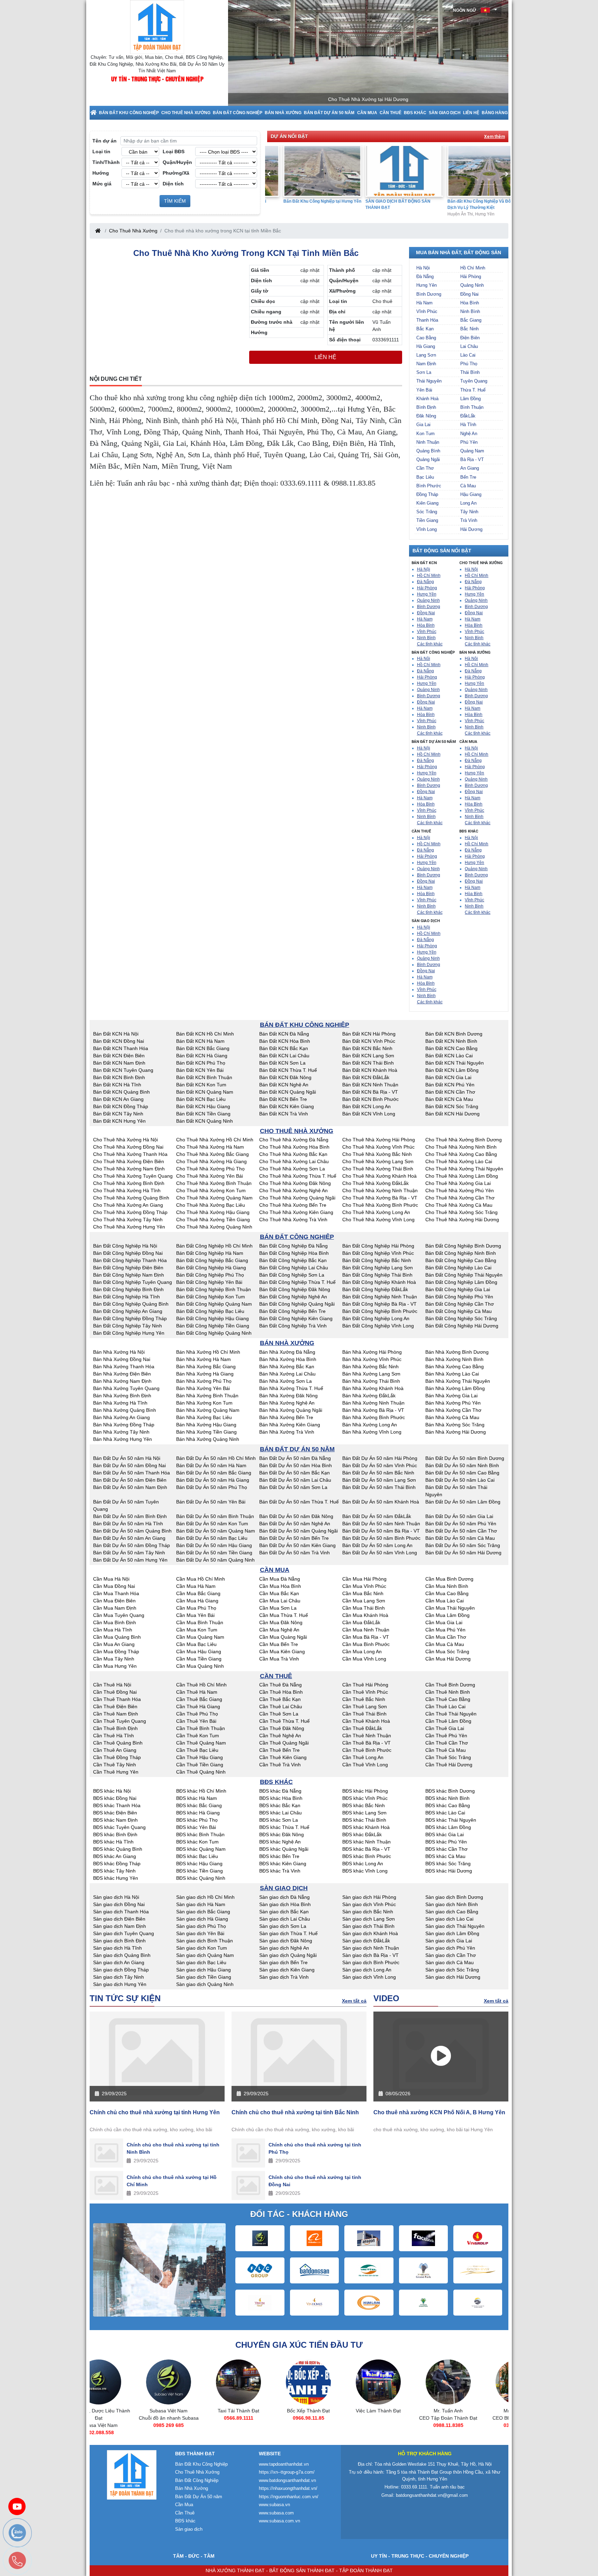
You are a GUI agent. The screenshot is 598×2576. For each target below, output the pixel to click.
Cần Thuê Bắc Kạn (280, 1699)
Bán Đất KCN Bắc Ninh (367, 1048)
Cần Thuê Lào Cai (445, 1706)
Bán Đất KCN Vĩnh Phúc (369, 1041)
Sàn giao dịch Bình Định (119, 1941)
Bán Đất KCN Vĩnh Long (369, 1114)
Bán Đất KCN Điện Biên (119, 1056)
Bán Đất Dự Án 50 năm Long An (377, 1545)
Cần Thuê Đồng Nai (115, 1692)
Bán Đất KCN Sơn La (282, 1063)
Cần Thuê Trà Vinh (280, 1765)
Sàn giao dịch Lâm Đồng (452, 1933)
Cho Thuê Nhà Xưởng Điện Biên (129, 1161)
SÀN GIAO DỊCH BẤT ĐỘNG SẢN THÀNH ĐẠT (382, 204)
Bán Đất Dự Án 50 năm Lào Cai (460, 1480)
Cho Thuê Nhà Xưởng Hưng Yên (129, 1227)
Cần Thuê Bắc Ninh (364, 1699)
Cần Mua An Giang (114, 1644)
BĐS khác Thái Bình (364, 1820)
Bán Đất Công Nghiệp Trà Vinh (293, 1326)
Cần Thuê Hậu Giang (200, 1757)
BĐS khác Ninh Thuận (366, 1842)
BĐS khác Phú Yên (446, 1842)
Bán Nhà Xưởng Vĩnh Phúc (372, 1359)
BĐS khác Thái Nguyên (451, 1820)
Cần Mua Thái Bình (364, 1608)
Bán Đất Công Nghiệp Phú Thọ (210, 1275)
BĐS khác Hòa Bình (281, 1798)
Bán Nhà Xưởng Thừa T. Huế (291, 1388)
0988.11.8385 (404, 2425)
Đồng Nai (469, 294)
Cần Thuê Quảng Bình (118, 1743)
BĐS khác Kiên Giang (283, 1864)
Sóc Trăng (427, 512)
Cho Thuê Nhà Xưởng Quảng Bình (131, 1198)
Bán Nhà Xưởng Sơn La (286, 1381)
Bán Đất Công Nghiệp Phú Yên (459, 1297)
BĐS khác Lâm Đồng (448, 1827)
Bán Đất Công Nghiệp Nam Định (129, 1275)
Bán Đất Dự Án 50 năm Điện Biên (130, 1480)
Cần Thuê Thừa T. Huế (284, 1721)
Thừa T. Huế (473, 390)
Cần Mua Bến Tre (279, 1644)
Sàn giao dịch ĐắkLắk (366, 1941)
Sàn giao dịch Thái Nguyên (455, 1926)
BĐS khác (415, 113)
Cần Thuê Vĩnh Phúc (365, 1692)
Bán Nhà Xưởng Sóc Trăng (455, 1425)
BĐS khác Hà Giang (198, 1813)
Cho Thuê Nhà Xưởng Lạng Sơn (378, 1161)
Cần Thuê (391, 113)
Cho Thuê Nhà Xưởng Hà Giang (211, 1161)
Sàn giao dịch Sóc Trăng (452, 1970)
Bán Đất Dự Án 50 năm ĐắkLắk (377, 1516)
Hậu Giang (471, 494)
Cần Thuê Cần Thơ (447, 1743)
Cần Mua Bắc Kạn (279, 1593)
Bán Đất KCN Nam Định (119, 1063)
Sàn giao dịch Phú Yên (450, 1948)
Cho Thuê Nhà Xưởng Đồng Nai (128, 1147)
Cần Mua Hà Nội (111, 1579)
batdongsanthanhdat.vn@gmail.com (432, 2495)
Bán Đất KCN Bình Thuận (204, 1077)
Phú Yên (469, 442)
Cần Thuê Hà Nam (197, 1692)
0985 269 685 (125, 2425)
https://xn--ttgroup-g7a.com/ (287, 2472)
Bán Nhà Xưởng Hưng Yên (123, 1439)
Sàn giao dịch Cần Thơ (451, 1955)
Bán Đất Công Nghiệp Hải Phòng (378, 1246)
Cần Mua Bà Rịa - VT (366, 1637)
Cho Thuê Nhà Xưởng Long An (376, 1212)
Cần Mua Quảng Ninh (200, 1666)
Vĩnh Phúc (427, 311)
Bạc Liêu (425, 477)
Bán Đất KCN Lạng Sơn (368, 1056)
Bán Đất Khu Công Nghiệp (129, 113)
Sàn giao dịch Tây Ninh (119, 1977)
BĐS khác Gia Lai (445, 1834)
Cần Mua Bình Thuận (200, 1622)
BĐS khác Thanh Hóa (117, 1805)
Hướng (101, 173)
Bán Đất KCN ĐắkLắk (366, 1077)
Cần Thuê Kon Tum (198, 1736)
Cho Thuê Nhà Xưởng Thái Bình (378, 1169)
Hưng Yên (427, 285)
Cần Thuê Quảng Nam (201, 1743)
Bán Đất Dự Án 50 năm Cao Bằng (462, 1473)
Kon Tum (425, 434)
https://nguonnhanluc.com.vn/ (289, 2497)
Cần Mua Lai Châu (280, 1601)
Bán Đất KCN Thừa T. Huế (288, 1070)
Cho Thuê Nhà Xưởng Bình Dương (464, 1140)
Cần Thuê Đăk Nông (282, 1728)
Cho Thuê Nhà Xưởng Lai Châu (294, 1161)
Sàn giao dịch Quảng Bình (122, 1955)
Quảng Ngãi (428, 459)
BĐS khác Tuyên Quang (119, 1827)
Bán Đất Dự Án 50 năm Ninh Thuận (381, 1524)
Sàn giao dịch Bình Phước (371, 1962)
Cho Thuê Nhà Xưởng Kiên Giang (296, 1212)
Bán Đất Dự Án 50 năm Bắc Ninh (378, 1473)
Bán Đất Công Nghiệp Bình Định (128, 1289)
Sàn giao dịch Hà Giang (202, 1919)
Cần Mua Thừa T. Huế (284, 1615)
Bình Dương (429, 294)
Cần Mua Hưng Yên (115, 1666)
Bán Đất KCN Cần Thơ (450, 1092)
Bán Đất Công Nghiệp (238, 113)
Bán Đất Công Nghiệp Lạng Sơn (378, 1268)
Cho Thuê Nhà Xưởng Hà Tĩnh (127, 1190)
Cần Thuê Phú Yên (446, 1736)
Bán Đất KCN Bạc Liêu (201, 1099)
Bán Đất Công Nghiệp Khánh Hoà (379, 1282)
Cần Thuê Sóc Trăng (448, 1757)
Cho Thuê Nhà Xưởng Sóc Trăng (461, 1212)
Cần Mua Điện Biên (114, 1601)
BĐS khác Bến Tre (279, 1856)
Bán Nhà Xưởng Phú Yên (453, 1403)
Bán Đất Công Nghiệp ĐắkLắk (375, 1289)
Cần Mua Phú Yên (445, 1630)
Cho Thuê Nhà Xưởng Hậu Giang (213, 1212)
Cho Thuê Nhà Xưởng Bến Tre (293, 1205)
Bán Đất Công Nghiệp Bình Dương (463, 1246)
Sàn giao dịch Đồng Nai (119, 1904)
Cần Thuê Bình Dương (450, 1685)
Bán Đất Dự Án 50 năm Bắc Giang (214, 1473)
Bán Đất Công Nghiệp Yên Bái (209, 1282)
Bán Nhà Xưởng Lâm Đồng (455, 1388)
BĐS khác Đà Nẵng (280, 1791)
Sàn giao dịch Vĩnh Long (369, 1977)
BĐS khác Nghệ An (280, 1842)
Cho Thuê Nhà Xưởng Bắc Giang (212, 1154)
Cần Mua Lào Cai (445, 1601)
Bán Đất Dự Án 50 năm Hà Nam (211, 1465)
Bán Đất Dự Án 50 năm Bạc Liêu (212, 1538)
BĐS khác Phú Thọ (197, 1820)
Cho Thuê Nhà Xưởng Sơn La (292, 1169)
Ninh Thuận (428, 442)
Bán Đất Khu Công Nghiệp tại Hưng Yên (306, 201)
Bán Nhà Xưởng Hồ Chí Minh (208, 1352)
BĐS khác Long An (363, 1864)
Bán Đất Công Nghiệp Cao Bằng (461, 1260)
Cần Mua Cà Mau (445, 1644)
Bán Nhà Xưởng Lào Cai (452, 1374)
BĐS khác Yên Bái (196, 1827)
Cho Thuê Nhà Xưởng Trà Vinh (293, 1220)
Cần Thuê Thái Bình (364, 1714)
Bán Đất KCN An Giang (118, 1099)
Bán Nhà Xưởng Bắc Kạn (287, 1367)
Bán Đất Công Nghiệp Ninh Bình (461, 1253)
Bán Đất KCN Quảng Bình (121, 1092)
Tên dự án (105, 141)
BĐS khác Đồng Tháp (117, 1864)
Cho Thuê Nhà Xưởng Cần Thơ (460, 1198)
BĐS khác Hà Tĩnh (113, 1842)
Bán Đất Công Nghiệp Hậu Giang (212, 1318)
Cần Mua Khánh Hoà (365, 1615)
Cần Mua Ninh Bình (447, 1586)
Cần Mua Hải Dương (448, 1659)
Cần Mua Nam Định (115, 1608)
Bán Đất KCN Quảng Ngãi (288, 1092)
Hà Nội (423, 268)
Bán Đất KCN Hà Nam (200, 1041)
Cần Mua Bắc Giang (198, 1593)
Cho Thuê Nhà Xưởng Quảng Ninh (214, 1227)
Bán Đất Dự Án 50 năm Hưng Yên (130, 1560)
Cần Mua (367, 113)
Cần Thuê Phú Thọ (197, 1714)
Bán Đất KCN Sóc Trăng (452, 1106)
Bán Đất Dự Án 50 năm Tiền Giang (214, 1553)
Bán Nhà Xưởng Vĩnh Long (372, 1432)
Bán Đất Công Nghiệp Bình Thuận (214, 1289)
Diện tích (173, 184)
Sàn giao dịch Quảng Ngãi (288, 1955)
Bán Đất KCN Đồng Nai (119, 1041)
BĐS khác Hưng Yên (116, 1878)
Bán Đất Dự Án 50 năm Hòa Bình (296, 1465)
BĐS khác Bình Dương (450, 1791)
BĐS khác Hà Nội (112, 1791)
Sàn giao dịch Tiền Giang (204, 1977)
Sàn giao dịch (445, 113)
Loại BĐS (174, 151)
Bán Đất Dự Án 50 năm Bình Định (130, 1516)
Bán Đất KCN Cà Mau (449, 1099)
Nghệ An (469, 434)
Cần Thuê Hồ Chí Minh (201, 1685)
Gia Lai (423, 425)
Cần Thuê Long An (363, 1757)
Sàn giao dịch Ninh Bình (452, 1904)
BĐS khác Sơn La (279, 1820)
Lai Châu (469, 346)
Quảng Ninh (472, 285)
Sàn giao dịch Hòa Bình (285, 1904)
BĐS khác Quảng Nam (201, 1849)
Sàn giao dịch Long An (367, 1970)
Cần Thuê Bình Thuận (201, 1728)
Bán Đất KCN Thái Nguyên (455, 1063)
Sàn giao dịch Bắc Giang (203, 1912)
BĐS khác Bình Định (115, 1834)
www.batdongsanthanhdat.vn (287, 2480)
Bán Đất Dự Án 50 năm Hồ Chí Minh (216, 1458)
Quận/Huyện (177, 162)
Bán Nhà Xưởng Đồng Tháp (124, 1425)
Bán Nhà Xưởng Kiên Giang (290, 1425)
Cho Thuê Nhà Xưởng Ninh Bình (461, 1147)
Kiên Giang (427, 503)
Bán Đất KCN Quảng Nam (205, 1092)
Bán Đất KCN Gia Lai (448, 1077)
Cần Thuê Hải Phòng (365, 1685)
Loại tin (101, 151)
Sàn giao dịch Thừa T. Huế (288, 1933)
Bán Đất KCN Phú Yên (450, 1085)
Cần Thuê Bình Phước (367, 1750)
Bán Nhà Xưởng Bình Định (122, 1396)
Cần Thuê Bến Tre (279, 1750)
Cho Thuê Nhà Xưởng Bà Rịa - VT (380, 1198)
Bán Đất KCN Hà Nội (116, 1034)
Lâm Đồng (470, 399)
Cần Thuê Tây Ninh (115, 1765)
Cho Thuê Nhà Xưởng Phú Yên (460, 1190)
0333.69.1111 (474, 2425)
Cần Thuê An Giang (115, 1750)
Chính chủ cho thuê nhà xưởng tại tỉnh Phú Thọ (315, 2148)
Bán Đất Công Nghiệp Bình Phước (380, 1311)
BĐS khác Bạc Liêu (197, 1856)
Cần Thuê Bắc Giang (199, 1699)
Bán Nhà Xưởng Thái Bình (371, 1381)
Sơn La (424, 372)
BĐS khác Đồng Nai (115, 1798)
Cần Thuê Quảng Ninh (201, 1772)
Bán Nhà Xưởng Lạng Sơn (371, 1374)
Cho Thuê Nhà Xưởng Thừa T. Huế (298, 1176)
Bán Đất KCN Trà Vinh (284, 1114)
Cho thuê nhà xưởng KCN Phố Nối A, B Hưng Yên (439, 2112)
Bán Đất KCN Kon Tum (201, 1085)
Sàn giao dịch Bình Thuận (205, 1941)
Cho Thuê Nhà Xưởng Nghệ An (293, 1190)
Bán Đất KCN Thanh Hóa (121, 1048)
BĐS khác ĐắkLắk (362, 1834)
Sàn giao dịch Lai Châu (285, 1919)
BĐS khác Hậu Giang (199, 1864)
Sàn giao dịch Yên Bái (200, 1933)
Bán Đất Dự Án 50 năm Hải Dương (463, 1553)
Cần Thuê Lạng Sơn (365, 1706)
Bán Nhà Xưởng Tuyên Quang (126, 1388)
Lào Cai (468, 355)
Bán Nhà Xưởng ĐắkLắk (369, 1396)
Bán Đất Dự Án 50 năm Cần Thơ (461, 1531)
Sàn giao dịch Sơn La (283, 1926)
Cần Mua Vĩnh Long (364, 1659)
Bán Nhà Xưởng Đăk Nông (288, 1396)
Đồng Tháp (427, 494)
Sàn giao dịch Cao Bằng (452, 1912)
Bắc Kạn (425, 329)
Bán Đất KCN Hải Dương (452, 1114)
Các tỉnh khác (430, 644)
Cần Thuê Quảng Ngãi (284, 1743)
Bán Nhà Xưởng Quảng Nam (208, 1410)
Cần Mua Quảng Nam (200, 1637)
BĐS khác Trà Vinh (280, 1871)
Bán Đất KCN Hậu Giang (203, 1106)
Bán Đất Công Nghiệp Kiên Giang (296, 1318)
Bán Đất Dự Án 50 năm (329, 113)
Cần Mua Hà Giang (197, 1601)
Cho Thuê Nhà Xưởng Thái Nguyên (464, 1169)
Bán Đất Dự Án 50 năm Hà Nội (127, 1458)
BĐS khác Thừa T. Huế (284, 1827)
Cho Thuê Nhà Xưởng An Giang (128, 1205)
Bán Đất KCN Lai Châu (284, 1056)
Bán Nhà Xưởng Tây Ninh (121, 1432)
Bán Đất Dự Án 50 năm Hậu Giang (214, 1545)
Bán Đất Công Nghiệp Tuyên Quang (133, 1282)
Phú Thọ (469, 364)
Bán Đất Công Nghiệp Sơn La (292, 1275)
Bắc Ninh (469, 329)
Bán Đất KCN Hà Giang (202, 1056)
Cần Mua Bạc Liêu (196, 1644)
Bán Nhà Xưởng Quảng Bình (125, 1410)
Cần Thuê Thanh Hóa (117, 1699)
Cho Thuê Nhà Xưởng (186, 113)
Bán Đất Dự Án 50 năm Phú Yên (461, 1524)
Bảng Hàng (495, 113)
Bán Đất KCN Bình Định (119, 1077)
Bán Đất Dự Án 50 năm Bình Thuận (215, 1516)
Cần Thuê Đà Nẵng (280, 1685)
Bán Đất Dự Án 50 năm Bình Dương (465, 1458)
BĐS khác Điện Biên (115, 1813)
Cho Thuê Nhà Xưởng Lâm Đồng (462, 1176)
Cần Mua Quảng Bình (117, 1637)
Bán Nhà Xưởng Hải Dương (456, 1432)
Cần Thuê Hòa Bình (281, 1692)
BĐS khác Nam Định (115, 1820)
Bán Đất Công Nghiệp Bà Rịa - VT (379, 1304)
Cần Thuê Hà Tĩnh (114, 1736)
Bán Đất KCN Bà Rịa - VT (370, 1092)
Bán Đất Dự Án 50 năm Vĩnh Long (380, 1553)
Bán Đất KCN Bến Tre (283, 1099)
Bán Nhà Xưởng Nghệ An (287, 1403)
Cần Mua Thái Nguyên (450, 1608)
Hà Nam (424, 303)
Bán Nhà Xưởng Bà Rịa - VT (373, 1410)
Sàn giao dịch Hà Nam (201, 1904)
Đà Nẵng (425, 277)
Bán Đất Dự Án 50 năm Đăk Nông (296, 1516)
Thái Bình (470, 372)
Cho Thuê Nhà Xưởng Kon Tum (211, 1190)
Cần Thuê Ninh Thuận (367, 1736)
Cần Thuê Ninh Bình (448, 1692)
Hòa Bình (470, 303)
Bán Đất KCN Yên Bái (200, 1070)
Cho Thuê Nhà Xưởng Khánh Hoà (379, 1176)
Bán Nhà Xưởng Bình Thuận (207, 1396)
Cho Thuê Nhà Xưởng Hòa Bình (294, 1147)
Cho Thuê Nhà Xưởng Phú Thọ (210, 1169)
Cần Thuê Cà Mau (446, 1750)
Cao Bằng (426, 338)
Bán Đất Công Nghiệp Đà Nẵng (293, 1246)
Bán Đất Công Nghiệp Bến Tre (292, 1311)
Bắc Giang (471, 320)
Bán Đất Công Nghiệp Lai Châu (294, 1268)
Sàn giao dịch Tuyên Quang (124, 1933)
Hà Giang (426, 346)
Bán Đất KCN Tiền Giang (203, 1114)
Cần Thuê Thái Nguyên (451, 1714)
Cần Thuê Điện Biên (115, 1706)
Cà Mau (468, 486)
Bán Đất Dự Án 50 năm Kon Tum (212, 1524)
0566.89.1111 (195, 2418)
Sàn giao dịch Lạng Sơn (369, 1919)
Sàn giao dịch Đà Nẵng (284, 1897)
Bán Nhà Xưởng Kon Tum (204, 1403)
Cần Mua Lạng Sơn (364, 1601)
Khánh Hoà (427, 399)
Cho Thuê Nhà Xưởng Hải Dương (462, 1220)
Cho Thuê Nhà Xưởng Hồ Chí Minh (215, 1140)
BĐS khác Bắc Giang (199, 1805)
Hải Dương (471, 529)
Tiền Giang (427, 520)
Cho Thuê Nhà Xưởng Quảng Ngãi (297, 1198)
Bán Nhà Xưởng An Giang (121, 1417)
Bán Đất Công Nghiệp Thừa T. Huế (297, 1282)
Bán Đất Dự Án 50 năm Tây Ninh (129, 1553)
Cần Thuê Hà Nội (112, 1685)
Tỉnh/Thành (106, 162)
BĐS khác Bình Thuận (200, 1834)
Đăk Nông (426, 416)
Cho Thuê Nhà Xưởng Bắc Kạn (293, 1154)
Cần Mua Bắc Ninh (363, 1593)
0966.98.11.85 (265, 2418)
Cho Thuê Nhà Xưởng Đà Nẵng (294, 1140)
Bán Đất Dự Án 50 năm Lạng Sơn (379, 1480)
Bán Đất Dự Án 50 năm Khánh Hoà (381, 1502)
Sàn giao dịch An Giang (119, 1962)
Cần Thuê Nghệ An (280, 1736)
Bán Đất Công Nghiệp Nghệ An (293, 1297)
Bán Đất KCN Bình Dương (454, 1034)
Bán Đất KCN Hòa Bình (285, 1041)
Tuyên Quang (474, 381)
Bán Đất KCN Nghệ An (284, 1085)
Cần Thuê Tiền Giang (200, 1765)
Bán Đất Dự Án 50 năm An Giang (129, 1538)
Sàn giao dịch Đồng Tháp (121, 1970)
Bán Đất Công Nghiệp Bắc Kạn (293, 1260)
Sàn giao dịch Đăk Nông (286, 1941)
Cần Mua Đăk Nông (281, 1622)
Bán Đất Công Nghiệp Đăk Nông (295, 1289)
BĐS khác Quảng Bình (118, 1849)
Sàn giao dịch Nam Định (120, 1926)
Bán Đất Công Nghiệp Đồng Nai (128, 1253)
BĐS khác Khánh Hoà (366, 1827)
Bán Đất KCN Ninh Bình (451, 1041)
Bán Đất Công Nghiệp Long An (376, 1318)
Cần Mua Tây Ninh (114, 1659)
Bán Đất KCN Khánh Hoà (370, 1070)
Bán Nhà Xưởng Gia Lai (451, 1396)
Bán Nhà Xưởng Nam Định (122, 1381)
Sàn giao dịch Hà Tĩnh (117, 1948)
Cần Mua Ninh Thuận (366, 1630)
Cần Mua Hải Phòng (364, 1579)
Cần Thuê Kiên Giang (283, 1757)
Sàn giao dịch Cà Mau (450, 1962)
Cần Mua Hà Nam (196, 1586)
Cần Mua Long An (362, 1652)
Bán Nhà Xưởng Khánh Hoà (373, 1388)
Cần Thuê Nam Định (116, 1714)
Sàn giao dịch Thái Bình (368, 1926)
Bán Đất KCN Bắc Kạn (284, 1048)
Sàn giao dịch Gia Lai (449, 1941)
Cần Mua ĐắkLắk (361, 1622)
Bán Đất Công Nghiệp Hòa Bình (294, 1253)
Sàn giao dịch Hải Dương (453, 1977)
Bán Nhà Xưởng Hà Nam (203, 1359)
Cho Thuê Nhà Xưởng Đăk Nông (295, 1183)
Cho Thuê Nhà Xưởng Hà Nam (210, 1147)
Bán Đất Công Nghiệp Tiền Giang (213, 1326)
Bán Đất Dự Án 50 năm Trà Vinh (295, 1553)
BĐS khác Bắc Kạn (280, 1805)
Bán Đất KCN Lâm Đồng (452, 1070)
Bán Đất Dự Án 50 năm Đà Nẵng (295, 1458)
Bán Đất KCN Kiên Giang (287, 1106)
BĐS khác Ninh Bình (447, 1798)
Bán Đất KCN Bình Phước (370, 1099)
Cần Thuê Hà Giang (198, 1706)
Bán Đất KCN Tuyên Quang (123, 1070)
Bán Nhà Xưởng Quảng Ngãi (291, 1410)
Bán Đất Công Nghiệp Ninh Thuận (380, 1297)
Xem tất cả (354, 2001)
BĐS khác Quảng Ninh (201, 1878)
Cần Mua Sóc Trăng (447, 1652)
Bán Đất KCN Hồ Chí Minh (205, 1034)
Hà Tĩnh (468, 425)
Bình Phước (429, 486)
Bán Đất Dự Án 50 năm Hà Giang (213, 1480)
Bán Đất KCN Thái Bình (368, 1063)
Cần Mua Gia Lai (444, 1622)
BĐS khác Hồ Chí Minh (201, 1791)
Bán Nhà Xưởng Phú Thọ (204, 1381)
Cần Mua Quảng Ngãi (283, 1637)
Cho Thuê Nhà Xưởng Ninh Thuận (380, 1190)
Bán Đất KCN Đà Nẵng (284, 1034)
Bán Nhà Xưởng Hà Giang (205, 1374)
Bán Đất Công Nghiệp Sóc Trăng (461, 1318)
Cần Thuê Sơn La (279, 1714)
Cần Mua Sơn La (278, 1608)
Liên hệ (471, 113)
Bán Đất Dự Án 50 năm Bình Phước (381, 1538)
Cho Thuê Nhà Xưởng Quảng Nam (214, 1198)
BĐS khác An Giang (115, 1856)
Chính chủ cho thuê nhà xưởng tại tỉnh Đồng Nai (315, 2181)
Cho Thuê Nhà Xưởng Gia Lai (458, 1183)
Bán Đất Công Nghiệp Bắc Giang (212, 1260)
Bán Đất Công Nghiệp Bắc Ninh (377, 1260)
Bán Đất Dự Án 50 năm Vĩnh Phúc (380, 1465)
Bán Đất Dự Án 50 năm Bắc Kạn (295, 1473)
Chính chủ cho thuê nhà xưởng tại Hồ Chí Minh (172, 2181)
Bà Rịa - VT (472, 459)
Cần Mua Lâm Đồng (447, 1615)
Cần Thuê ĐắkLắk (362, 1728)
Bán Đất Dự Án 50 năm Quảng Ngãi (298, 1531)
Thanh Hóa (427, 320)
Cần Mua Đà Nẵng (280, 1579)
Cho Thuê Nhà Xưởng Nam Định (129, 1169)
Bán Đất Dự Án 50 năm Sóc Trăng (463, 1545)
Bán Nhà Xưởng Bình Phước (374, 1417)
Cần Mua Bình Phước (366, 1644)
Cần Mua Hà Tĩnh (113, 1630)
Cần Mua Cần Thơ (446, 1637)
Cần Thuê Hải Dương (449, 1765)
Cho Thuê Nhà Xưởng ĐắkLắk (375, 1183)
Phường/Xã (176, 173)
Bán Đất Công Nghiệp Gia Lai (458, 1289)
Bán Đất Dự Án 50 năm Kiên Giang (297, 1545)
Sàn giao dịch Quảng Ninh (205, 1984)
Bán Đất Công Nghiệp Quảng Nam (214, 1304)
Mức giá (102, 184)
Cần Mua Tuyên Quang (119, 1615)
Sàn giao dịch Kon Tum (202, 1948)
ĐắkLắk (468, 416)
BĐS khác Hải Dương (449, 1871)
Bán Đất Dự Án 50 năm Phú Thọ (212, 1487)
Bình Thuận (472, 407)
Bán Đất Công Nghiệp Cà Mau (459, 1311)
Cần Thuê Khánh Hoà (366, 1721)
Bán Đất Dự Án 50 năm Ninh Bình (462, 1465)
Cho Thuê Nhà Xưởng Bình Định (129, 1183)
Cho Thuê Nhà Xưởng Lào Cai (459, 1161)
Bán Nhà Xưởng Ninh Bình (454, 1359)
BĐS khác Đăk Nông (282, 1834)
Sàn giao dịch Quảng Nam (205, 1955)
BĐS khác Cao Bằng (448, 1805)
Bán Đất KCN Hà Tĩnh (117, 1085)
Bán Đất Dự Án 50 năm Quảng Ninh (215, 1560)
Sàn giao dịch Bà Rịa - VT (370, 1955)
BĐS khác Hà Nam (197, 1798)
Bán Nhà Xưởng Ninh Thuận (373, 1403)
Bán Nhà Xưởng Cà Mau (452, 1417)
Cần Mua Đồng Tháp (116, 1652)
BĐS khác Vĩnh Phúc (365, 1798)
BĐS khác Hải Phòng (365, 1791)
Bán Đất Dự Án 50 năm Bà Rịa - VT (381, 1531)
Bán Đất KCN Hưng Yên (119, 1121)
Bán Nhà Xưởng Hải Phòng (372, 1352)
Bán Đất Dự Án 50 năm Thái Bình (379, 1487)
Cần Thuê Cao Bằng (448, 1699)
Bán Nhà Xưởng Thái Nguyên (458, 1381)
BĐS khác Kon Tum (197, 1842)
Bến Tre (468, 477)
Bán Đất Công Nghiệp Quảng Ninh (214, 1333)
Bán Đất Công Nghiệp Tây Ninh (128, 1326)
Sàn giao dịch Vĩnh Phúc (369, 1904)
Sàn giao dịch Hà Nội (116, 1897)
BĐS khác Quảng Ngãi (284, 1849)
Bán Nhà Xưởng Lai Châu (287, 1374)
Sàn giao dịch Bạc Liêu (201, 1962)
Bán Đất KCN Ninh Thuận (370, 1085)
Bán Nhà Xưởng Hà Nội (119, 1352)
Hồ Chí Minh (473, 268)
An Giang (470, 468)
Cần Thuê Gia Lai (445, 1728)
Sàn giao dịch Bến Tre (283, 1962)
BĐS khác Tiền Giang (200, 1871)
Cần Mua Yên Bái (195, 1615)
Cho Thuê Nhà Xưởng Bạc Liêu (211, 1205)
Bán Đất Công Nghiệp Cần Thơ (460, 1304)
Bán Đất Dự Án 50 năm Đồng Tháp (132, 1545)
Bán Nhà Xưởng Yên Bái (203, 1388)
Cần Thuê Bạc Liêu (197, 1750)
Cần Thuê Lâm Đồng (448, 1721)
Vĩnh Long (427, 529)
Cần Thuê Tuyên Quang (120, 1721)
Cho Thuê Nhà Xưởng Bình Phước (380, 1205)
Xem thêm (495, 137)
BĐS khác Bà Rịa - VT (366, 1849)
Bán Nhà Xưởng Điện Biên (122, 1374)
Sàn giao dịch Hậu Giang (203, 1970)
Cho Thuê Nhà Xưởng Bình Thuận (214, 1183)
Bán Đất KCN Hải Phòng (369, 1034)
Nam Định (426, 364)
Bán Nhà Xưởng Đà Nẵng (287, 1352)
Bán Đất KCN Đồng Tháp (121, 1106)
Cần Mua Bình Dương (449, 1579)
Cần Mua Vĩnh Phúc (364, 1586)
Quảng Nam (472, 451)
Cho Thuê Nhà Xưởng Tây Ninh (128, 1220)
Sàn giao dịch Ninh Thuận (371, 1948)
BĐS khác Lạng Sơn (364, 1813)
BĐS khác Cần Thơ (446, 1849)
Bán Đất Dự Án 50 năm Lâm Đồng (463, 1502)
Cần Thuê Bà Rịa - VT (366, 1743)
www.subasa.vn (274, 2505)
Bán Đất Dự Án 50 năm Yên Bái (211, 1502)
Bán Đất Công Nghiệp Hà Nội (125, 1246)
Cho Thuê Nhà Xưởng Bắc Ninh (377, 1154)
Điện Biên (470, 338)
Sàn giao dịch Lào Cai (449, 1919)
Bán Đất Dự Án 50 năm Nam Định (130, 1487)
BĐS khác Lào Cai (445, 1813)
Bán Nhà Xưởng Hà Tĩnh (120, 1403)
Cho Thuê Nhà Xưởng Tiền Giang (213, 1220)
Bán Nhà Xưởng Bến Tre (286, 1417)
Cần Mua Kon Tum (197, 1630)
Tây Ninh (469, 512)
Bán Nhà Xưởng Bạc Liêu (204, 1417)
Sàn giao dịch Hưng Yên (120, 1984)
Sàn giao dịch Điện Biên (119, 1919)
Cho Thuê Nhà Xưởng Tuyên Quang (133, 1176)
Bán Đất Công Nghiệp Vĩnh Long (378, 1326)
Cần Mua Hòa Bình (280, 1586)
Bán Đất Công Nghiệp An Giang (128, 1311)
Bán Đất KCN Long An (366, 1106)
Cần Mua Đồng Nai (114, 1586)
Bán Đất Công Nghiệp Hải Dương (462, 1326)
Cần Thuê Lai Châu (281, 1706)
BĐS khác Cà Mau (445, 1856)
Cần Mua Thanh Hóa (116, 1593)
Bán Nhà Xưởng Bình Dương (457, 1352)
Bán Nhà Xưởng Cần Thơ (453, 1410)
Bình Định (426, 407)
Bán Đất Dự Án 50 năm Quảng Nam (216, 1531)
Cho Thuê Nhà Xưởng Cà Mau (459, 1205)
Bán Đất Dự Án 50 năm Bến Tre (294, 1538)
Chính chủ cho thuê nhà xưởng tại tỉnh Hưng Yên (155, 2112)
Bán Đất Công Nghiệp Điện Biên (128, 1268)
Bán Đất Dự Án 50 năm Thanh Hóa (132, 1473)
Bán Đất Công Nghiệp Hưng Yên (129, 1333)
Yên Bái (424, 390)
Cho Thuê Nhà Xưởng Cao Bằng (461, 1154)
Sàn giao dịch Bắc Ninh (368, 1912)
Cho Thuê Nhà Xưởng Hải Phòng (379, 1140)
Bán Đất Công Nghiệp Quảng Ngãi (297, 1304)
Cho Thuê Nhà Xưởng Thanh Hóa (130, 1154)
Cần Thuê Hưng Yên (116, 1772)
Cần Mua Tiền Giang (199, 1659)
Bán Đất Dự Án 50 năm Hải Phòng (380, 1458)
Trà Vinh (469, 520)
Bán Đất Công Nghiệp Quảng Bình (131, 1304)
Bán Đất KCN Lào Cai (449, 1056)
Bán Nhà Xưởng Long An (370, 1425)
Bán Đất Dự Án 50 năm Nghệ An (295, 1524)
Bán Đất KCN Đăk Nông (285, 1077)
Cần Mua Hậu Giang (199, 1652)
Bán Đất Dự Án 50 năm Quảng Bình (132, 1531)
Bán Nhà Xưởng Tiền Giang (206, 1432)
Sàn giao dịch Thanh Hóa (121, 1912)
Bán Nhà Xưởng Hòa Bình (288, 1359)
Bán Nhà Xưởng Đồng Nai (122, 1359)
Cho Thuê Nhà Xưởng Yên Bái (210, 1176)
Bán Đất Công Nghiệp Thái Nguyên (464, 1275)
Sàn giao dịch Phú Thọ (201, 1926)
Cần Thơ (425, 468)
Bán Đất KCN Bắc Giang (203, 1048)
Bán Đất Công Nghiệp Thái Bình (377, 1275)
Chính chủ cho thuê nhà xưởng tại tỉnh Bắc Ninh (295, 2112)
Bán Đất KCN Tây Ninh (118, 1114)
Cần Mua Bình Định (115, 1622)
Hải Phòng (471, 277)
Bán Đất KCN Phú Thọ (201, 1063)
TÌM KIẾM (175, 201)
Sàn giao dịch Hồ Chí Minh (205, 1897)
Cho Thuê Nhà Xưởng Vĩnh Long (378, 1220)
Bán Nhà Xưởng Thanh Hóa (124, 1367)
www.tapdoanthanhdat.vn (284, 2464)
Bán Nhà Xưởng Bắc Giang (206, 1367)
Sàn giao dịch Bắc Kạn (284, 1912)
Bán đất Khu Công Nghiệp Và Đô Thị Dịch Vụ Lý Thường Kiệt (466, 204)
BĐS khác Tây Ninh (114, 1871)
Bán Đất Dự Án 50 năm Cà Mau (460, 1538)
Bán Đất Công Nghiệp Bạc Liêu (210, 1311)
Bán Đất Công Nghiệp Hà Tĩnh (126, 1297)
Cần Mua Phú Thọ (196, 1608)
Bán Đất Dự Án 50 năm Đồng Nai (129, 1465)
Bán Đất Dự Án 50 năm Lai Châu (295, 1480)
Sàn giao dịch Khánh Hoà (370, 1933)
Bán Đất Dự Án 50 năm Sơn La (293, 1487)
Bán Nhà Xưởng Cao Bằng (455, 1367)
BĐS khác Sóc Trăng (448, 1864)
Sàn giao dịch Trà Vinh (284, 1977)
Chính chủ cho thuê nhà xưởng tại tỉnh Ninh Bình (173, 2148)
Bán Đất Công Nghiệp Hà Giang (211, 1268)
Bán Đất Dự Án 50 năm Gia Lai (459, 1516)
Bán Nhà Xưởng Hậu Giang (206, 1425)
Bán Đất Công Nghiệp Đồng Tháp (130, 1318)
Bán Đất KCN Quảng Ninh (205, 1121)
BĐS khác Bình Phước (367, 1856)
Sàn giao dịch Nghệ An (284, 1948)
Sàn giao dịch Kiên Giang (287, 1970)
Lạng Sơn (426, 355)
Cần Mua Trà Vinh (279, 1659)
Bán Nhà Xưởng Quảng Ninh (208, 1439)
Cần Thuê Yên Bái (196, 1721)
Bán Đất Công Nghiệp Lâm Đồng (461, 1282)
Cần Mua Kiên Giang (282, 1652)
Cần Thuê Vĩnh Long (365, 1765)
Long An (468, 503)
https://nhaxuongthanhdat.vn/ (288, 2488)
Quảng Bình (428, 451)
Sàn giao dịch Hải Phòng (369, 1897)
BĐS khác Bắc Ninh (364, 1805)
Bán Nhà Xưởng (283, 113)
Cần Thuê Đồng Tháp (117, 1757)
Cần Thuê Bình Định (115, 1728)
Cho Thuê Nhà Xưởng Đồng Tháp (130, 1212)
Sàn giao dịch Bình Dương (454, 1897)
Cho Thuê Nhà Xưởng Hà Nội (125, 1140)
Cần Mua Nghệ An (279, 1630)
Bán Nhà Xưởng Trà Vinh (287, 1432)
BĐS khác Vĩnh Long (365, 1871)
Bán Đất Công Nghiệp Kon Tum (211, 1297)
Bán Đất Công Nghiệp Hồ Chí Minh (214, 1246)
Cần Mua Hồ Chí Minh (201, 1579)
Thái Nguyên (429, 381)
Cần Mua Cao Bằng (447, 1593)
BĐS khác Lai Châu (280, 1813)
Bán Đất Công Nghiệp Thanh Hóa (130, 1260)
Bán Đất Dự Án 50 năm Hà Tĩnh (128, 1524)
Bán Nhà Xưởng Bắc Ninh (370, 1367)
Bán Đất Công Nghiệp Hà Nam (210, 1253)
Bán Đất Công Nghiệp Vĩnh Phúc (378, 1253)
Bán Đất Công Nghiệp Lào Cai (458, 1268)
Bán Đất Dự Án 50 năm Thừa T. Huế (299, 1502)
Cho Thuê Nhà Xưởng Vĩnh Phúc (378, 1147)
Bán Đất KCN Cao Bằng (451, 1048)
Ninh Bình (470, 311)
